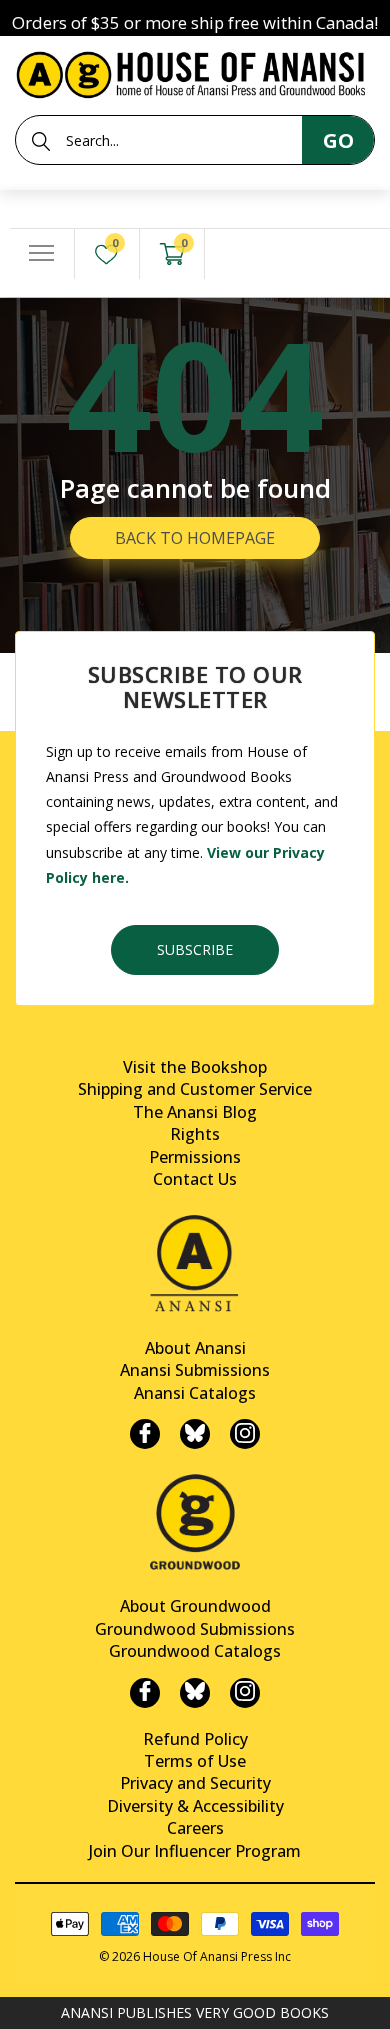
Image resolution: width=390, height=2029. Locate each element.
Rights (195, 1134)
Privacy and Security (195, 1783)
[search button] (41, 141)
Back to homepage (195, 538)
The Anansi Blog (195, 1112)
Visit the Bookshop (195, 1067)
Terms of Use (195, 1761)
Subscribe (195, 949)
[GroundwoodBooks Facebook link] (145, 1693)
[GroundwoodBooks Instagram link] (245, 1693)
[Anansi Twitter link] (195, 1434)
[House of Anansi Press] (195, 71)
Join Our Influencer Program (195, 1851)
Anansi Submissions (195, 1370)
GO (338, 140)
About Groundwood (195, 1606)
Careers (195, 1828)
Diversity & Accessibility (195, 1806)
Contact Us (195, 1179)
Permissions (195, 1157)
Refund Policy (195, 1739)
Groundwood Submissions (195, 1629)
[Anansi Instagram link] (245, 1434)
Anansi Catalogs (195, 1393)
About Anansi (195, 1348)
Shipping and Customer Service (195, 1089)
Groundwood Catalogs (195, 1651)
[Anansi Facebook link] (145, 1434)
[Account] (237, 254)
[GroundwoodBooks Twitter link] (195, 1693)
